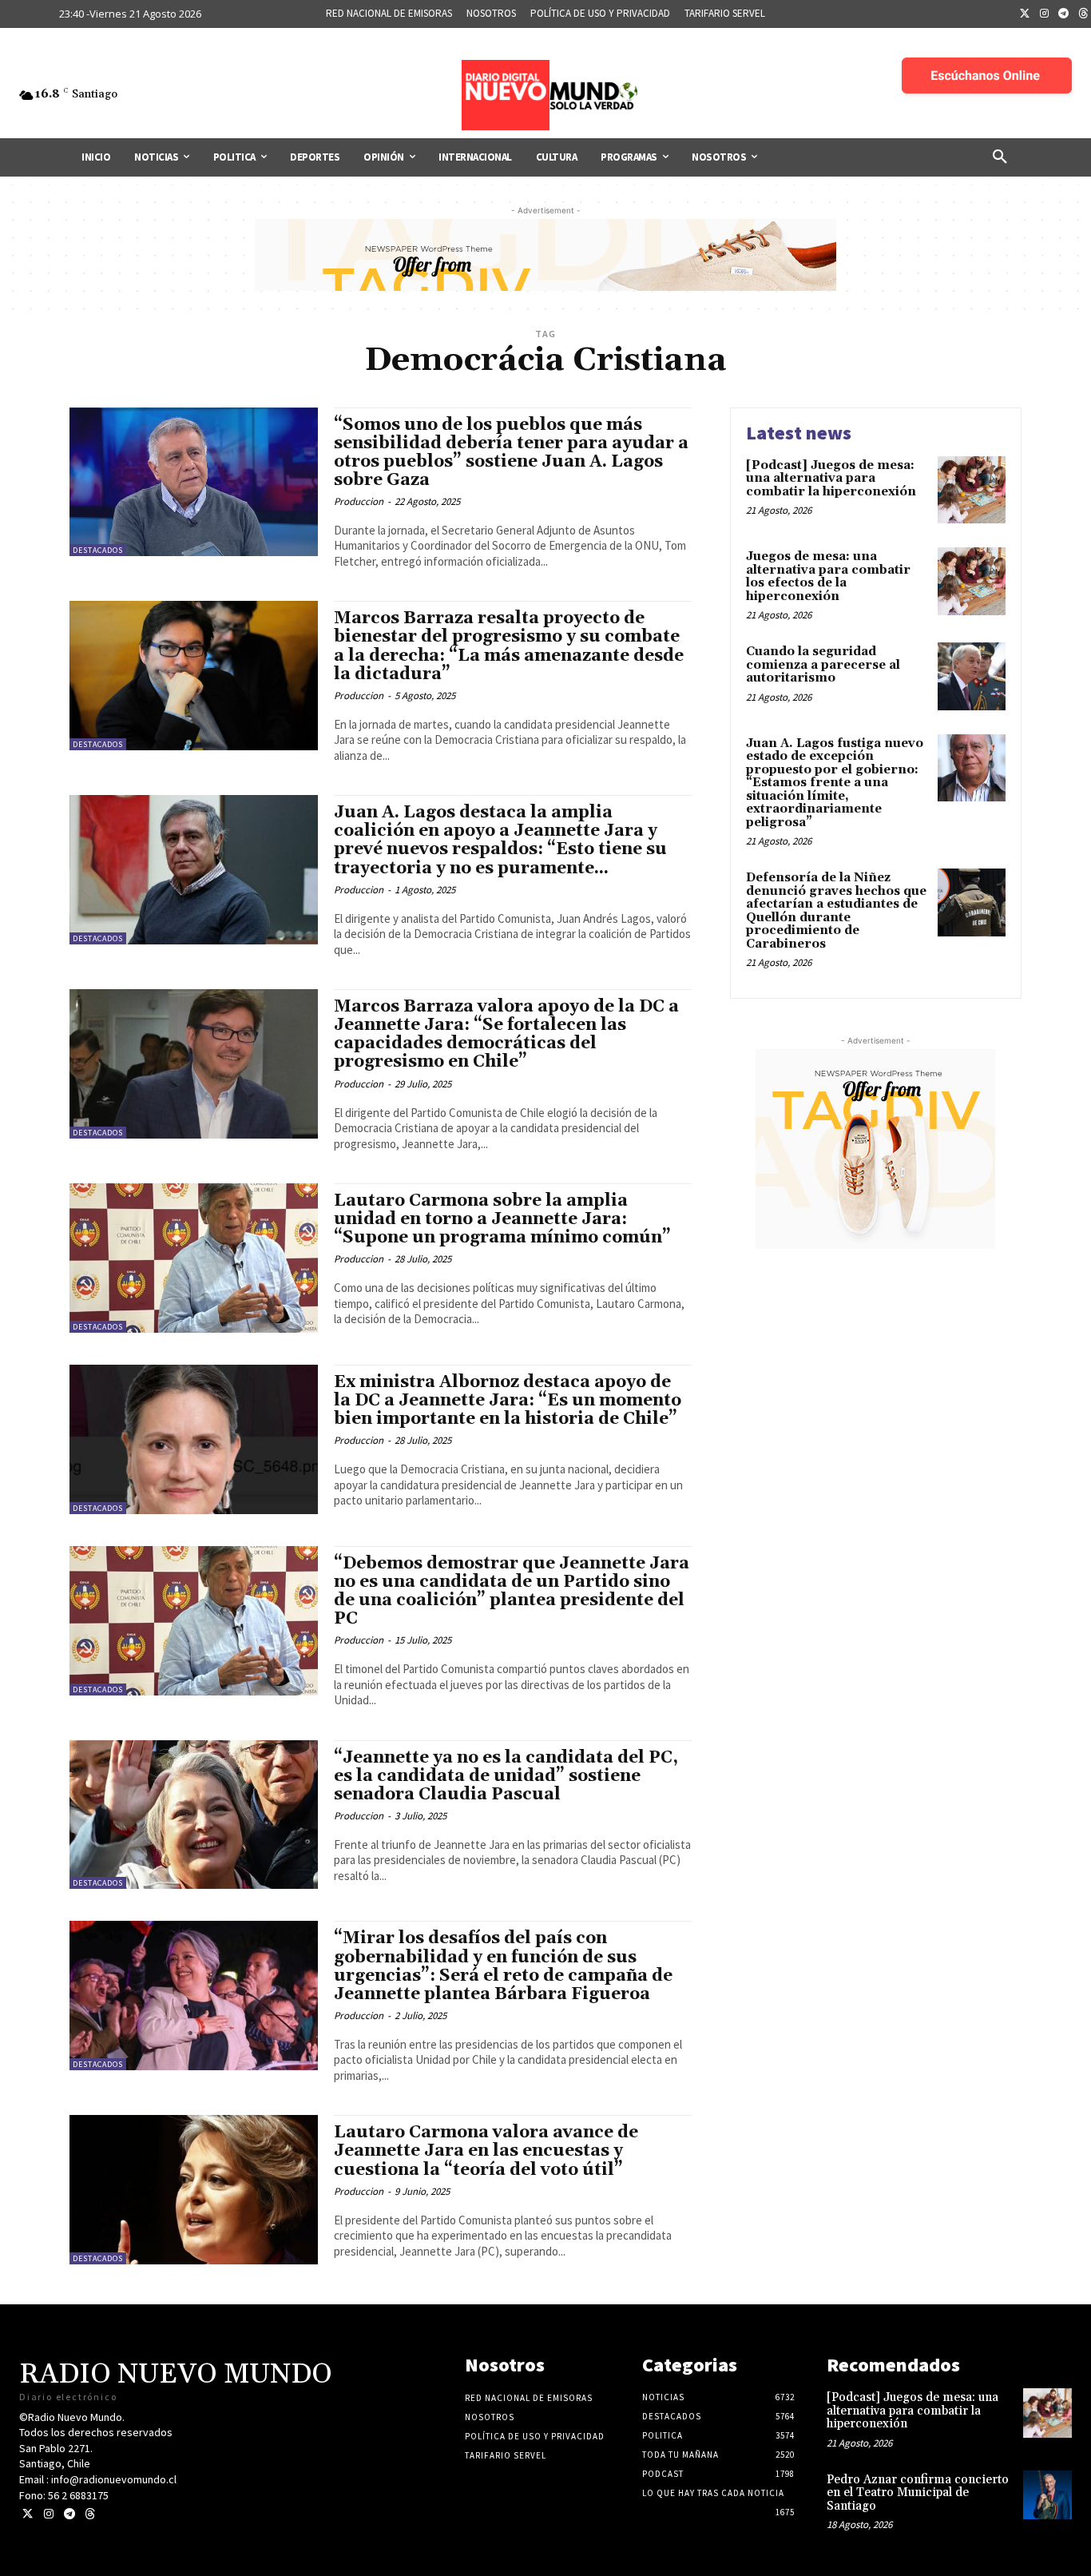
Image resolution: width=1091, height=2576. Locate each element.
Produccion (359, 501)
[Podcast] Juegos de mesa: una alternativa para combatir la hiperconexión (831, 479)
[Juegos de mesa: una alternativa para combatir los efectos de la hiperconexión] (972, 581)
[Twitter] (1025, 14)
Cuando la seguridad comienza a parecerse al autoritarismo (823, 665)
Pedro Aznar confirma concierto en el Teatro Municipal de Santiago (918, 2493)
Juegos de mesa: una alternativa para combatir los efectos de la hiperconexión (828, 576)
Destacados (98, 550)
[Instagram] (1045, 14)
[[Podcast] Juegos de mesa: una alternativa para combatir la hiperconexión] (972, 490)
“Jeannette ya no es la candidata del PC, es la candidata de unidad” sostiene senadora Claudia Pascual (506, 1776)
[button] (1000, 157)
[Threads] (90, 2514)
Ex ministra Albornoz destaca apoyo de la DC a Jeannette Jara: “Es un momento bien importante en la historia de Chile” (508, 1401)
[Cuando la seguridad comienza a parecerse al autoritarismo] (972, 676)
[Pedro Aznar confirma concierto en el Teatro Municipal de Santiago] (1047, 2495)
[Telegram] (1064, 14)
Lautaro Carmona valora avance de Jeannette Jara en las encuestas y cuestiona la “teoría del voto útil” (486, 2151)
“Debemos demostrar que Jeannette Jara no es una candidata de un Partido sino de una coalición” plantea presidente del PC (512, 1591)
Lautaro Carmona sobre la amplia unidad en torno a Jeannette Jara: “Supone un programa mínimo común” (502, 1219)
